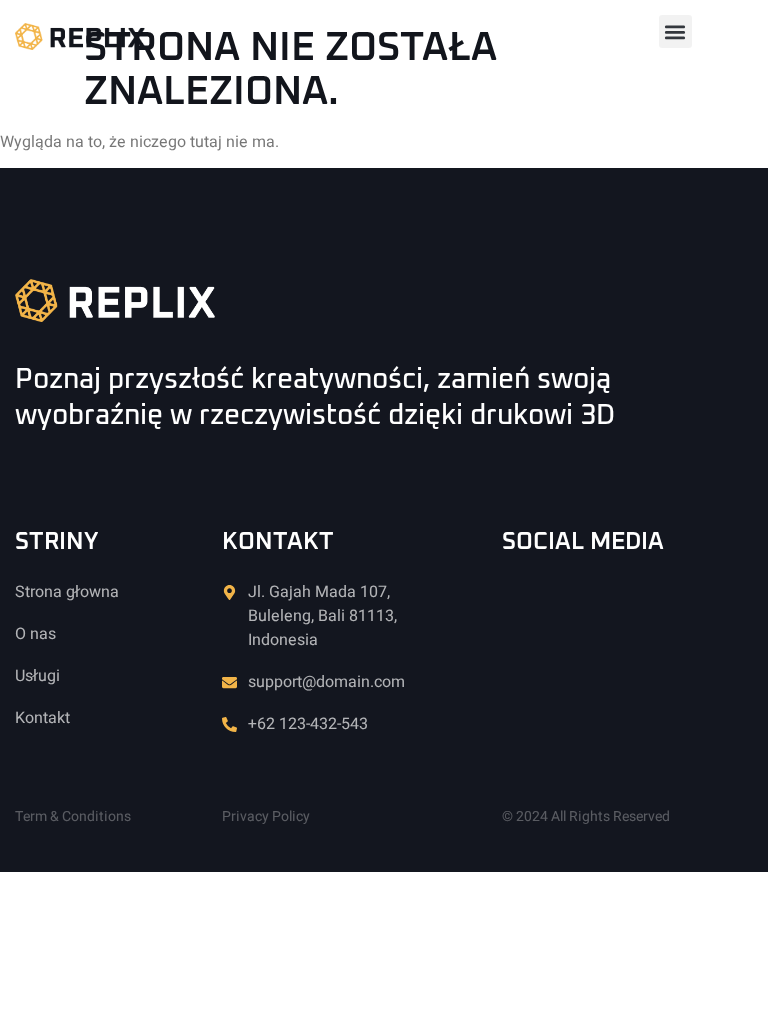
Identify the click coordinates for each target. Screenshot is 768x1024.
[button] (675, 31)
